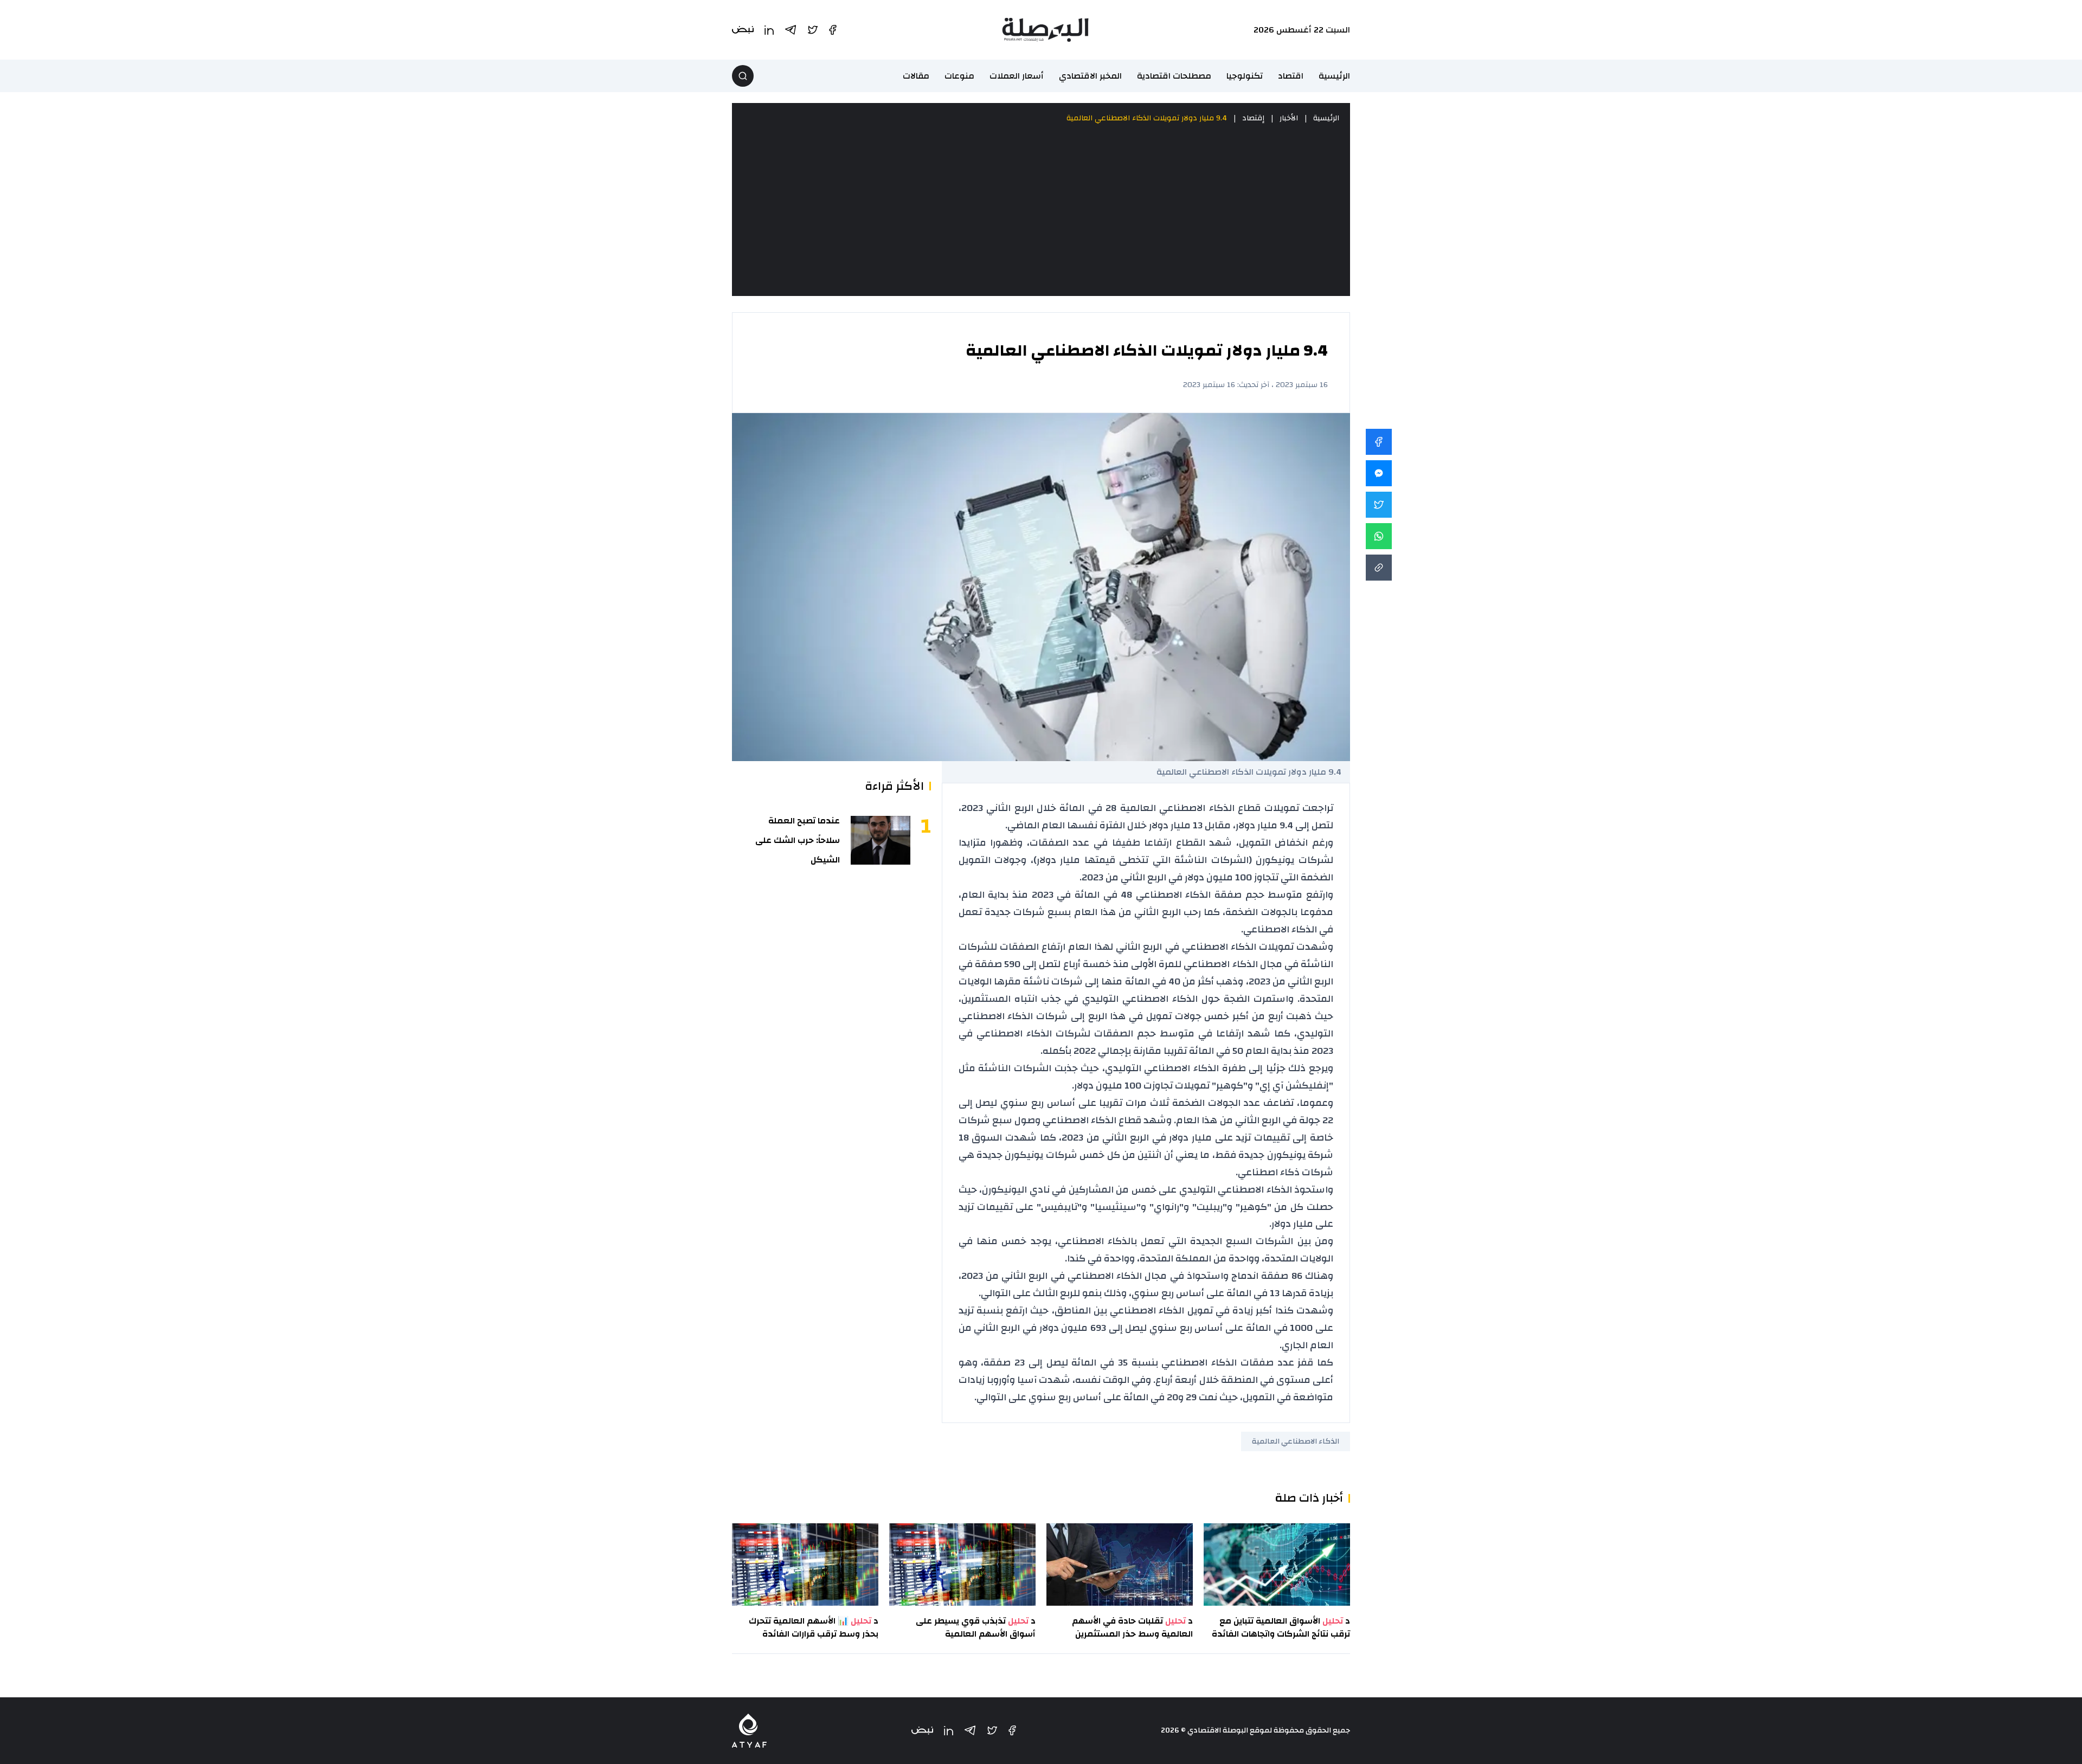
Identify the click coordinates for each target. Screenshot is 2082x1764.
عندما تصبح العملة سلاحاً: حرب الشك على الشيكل (798, 840)
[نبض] (922, 1731)
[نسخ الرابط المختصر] (1379, 568)
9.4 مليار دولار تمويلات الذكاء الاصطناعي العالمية (1147, 118)
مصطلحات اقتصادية (1174, 76)
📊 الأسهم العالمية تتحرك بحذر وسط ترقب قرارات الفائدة (814, 1627)
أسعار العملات (1017, 76)
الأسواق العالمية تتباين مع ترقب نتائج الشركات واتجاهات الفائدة (1281, 1627)
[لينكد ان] (949, 1731)
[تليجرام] (970, 1730)
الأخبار (1289, 118)
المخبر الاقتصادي (1090, 76)
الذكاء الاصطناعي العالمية (1296, 1441)
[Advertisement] (1041, 210)
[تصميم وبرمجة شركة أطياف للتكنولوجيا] (749, 1731)
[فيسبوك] (1012, 1730)
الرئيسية (1334, 76)
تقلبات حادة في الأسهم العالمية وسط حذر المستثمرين (1132, 1627)
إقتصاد (1253, 118)
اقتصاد (1291, 76)
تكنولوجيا (1245, 76)
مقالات (916, 76)
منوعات (959, 76)
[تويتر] (992, 1730)
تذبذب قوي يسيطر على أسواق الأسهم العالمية (976, 1627)
